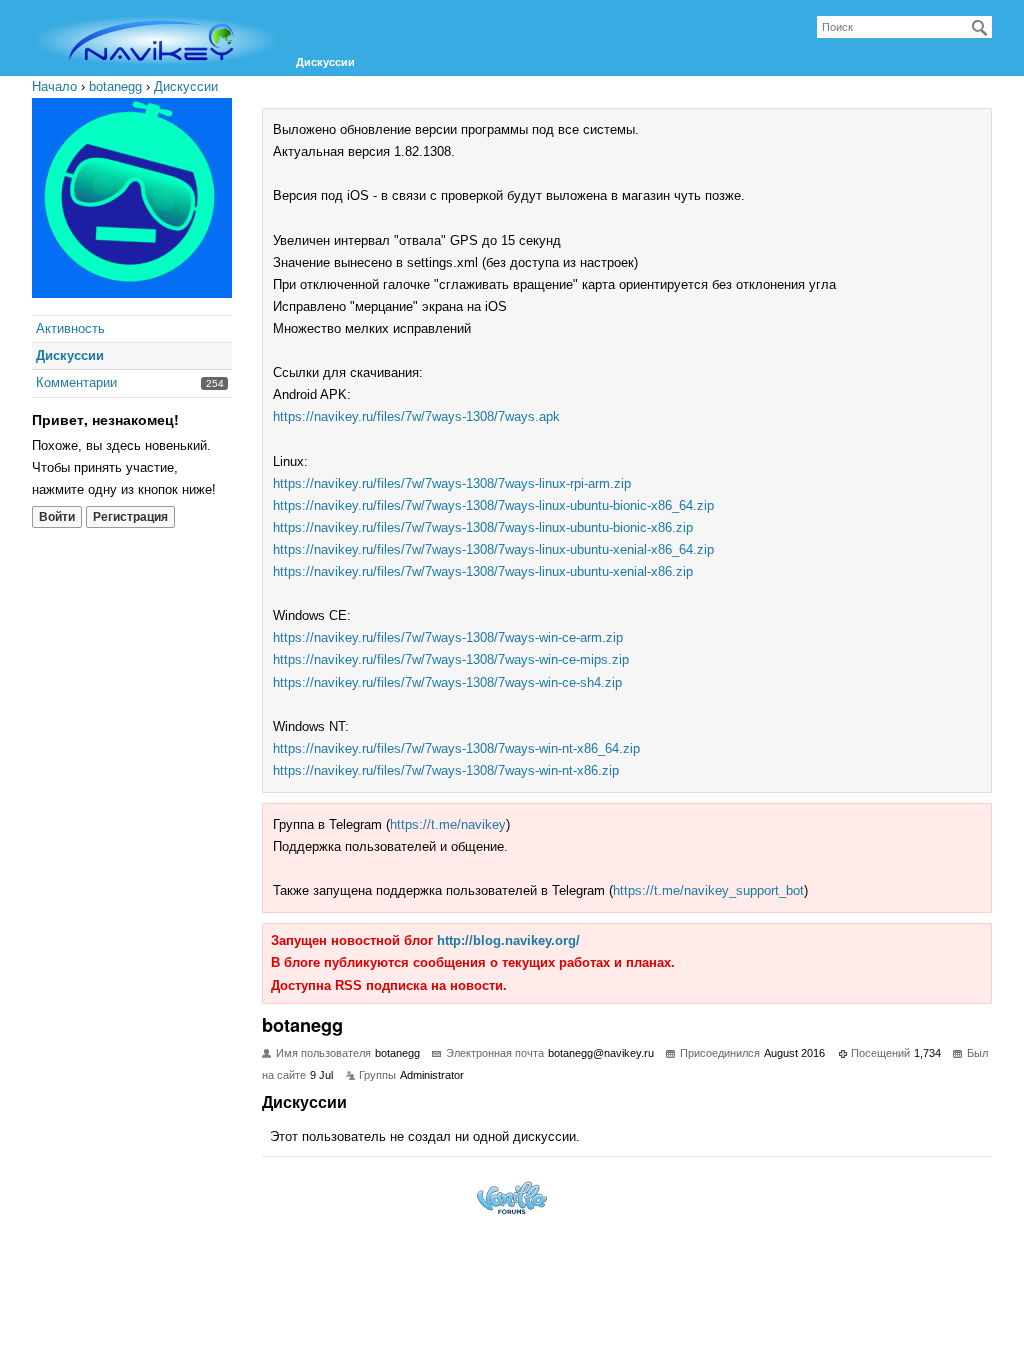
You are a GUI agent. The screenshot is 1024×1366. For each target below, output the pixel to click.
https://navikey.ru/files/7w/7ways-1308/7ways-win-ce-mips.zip (451, 659)
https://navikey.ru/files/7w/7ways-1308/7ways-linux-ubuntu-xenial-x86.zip (483, 571)
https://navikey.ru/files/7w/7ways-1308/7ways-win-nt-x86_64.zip (456, 748)
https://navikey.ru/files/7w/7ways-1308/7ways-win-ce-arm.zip (448, 637)
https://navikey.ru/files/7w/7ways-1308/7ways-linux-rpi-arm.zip (452, 483)
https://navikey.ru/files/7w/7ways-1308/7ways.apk (416, 416)
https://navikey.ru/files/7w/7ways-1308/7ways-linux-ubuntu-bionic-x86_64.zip (493, 505)
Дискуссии (325, 62)
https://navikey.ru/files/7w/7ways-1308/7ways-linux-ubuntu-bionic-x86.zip (483, 527)
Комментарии (76, 382)
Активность (70, 328)
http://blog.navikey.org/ (508, 940)
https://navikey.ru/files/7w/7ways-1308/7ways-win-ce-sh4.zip (447, 682)
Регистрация (130, 517)
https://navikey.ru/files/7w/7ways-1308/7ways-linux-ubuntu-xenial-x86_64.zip (493, 549)
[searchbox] (904, 27)
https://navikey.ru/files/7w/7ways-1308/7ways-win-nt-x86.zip (446, 770)
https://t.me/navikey (448, 824)
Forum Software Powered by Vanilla (512, 1197)
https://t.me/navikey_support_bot (708, 890)
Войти (57, 517)
